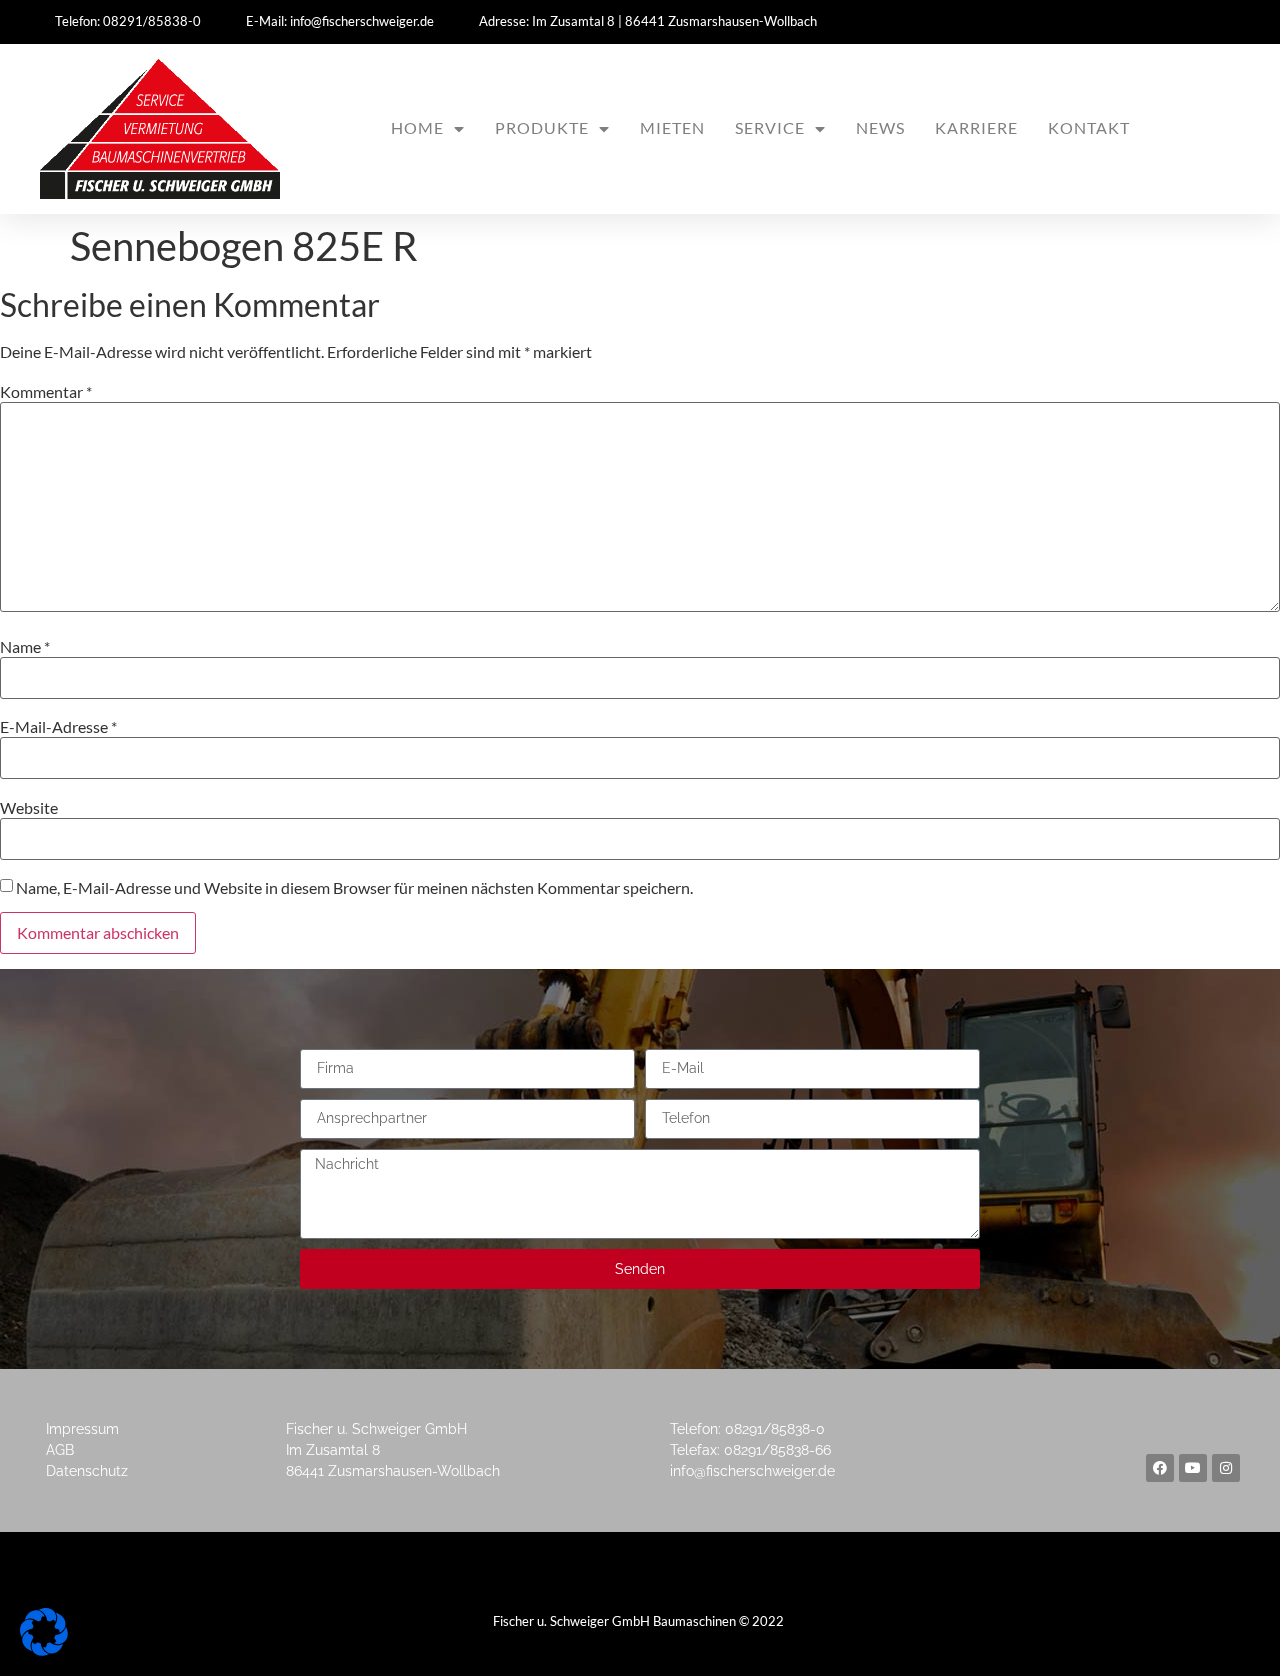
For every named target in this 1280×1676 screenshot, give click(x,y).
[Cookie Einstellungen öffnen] (44, 1649)
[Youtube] (1193, 1468)
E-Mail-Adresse (58, 727)
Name (25, 647)
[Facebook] (1160, 1468)
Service (770, 127)
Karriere (976, 127)
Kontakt (1089, 127)
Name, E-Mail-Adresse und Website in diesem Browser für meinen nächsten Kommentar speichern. (354, 888)
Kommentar (46, 392)
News (880, 127)
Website (29, 808)
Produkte (542, 127)
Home (417, 127)
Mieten (672, 127)
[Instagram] (1226, 1468)
